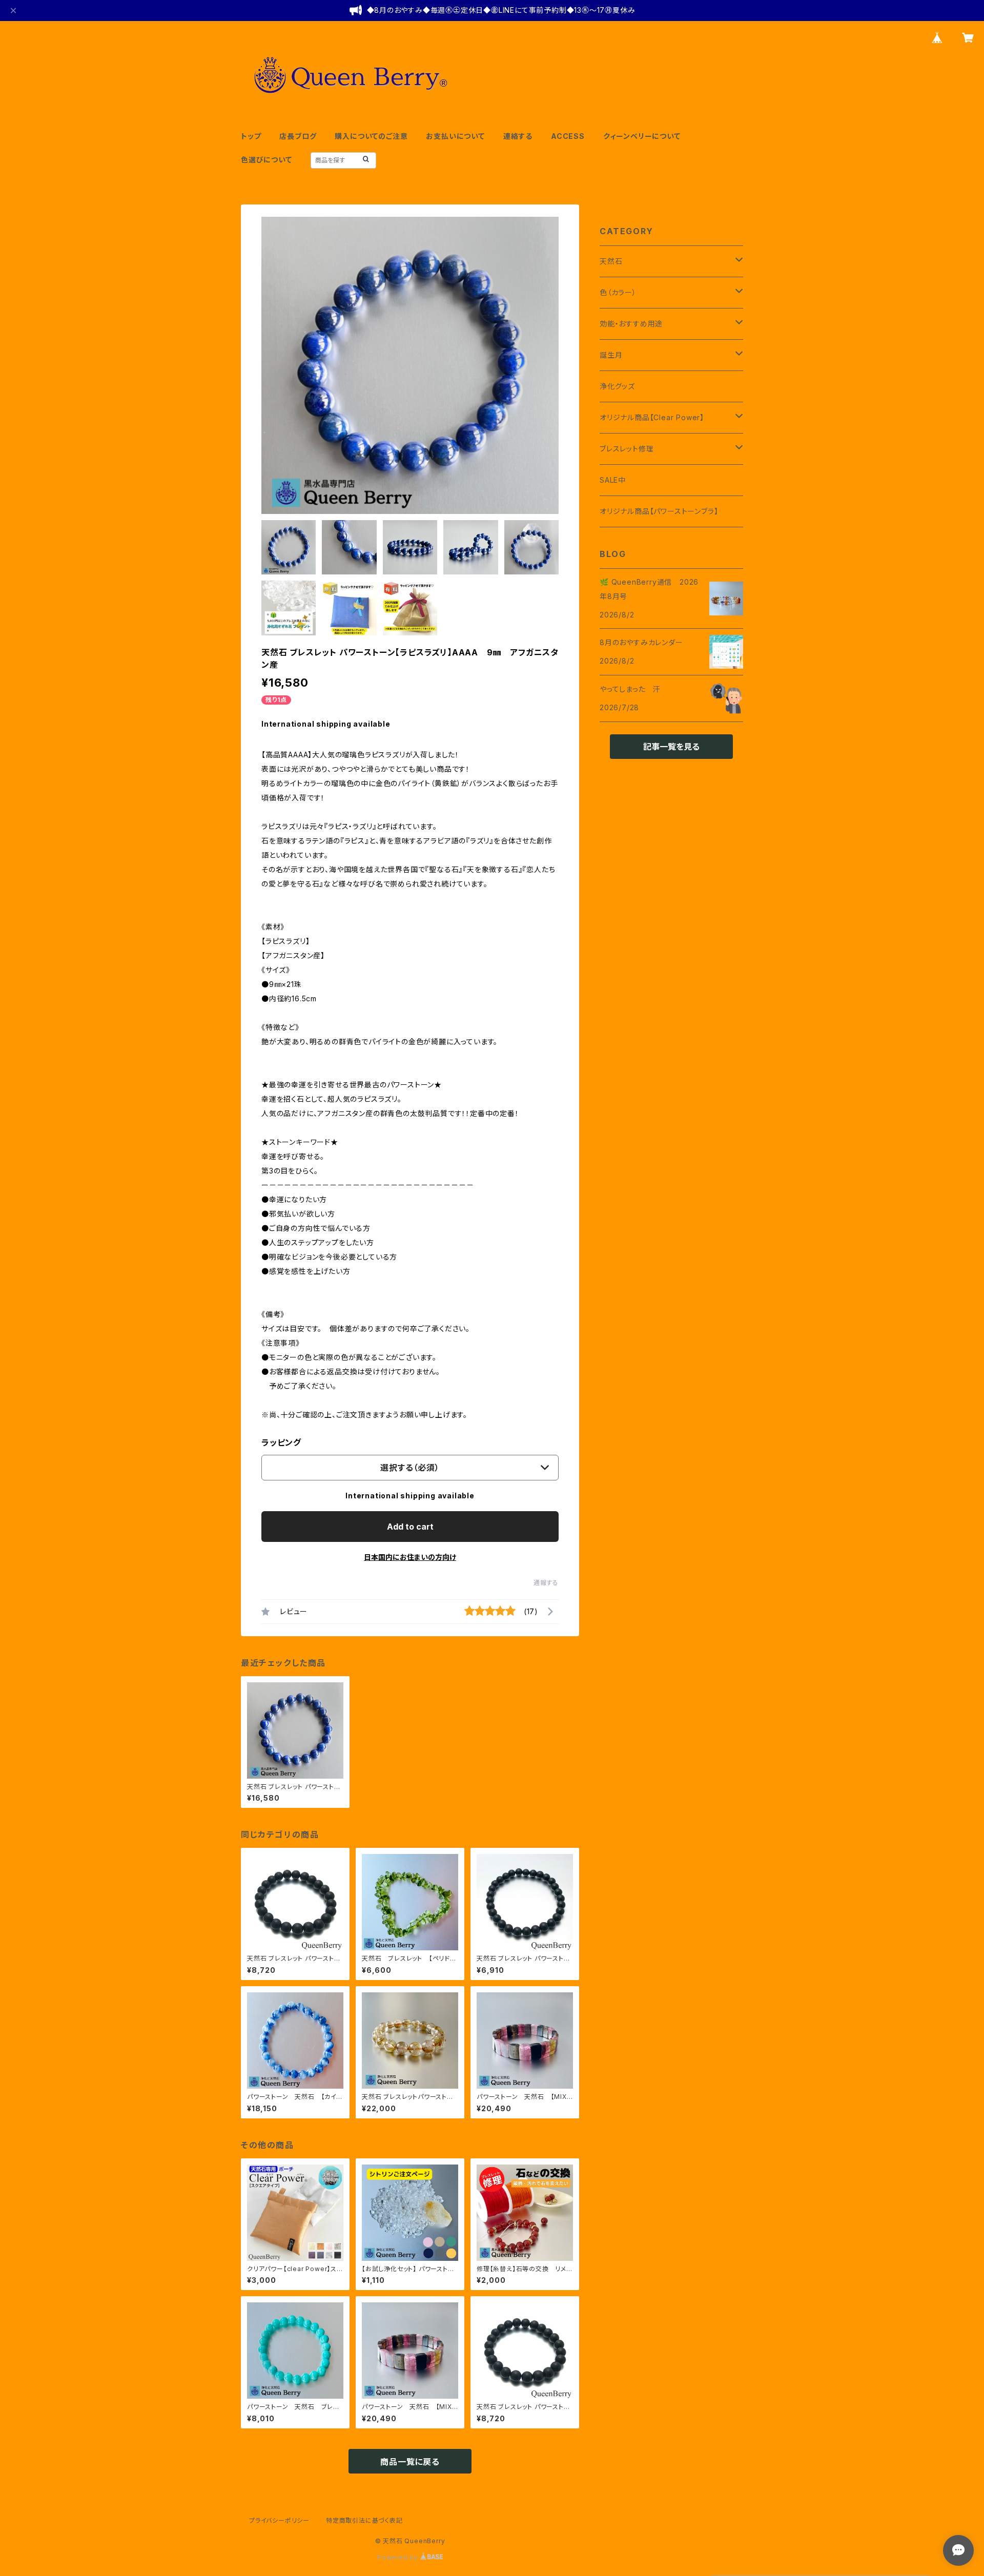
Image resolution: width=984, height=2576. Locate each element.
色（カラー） (618, 292)
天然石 (611, 261)
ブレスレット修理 (627, 449)
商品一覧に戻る (410, 2462)
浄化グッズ (617, 386)
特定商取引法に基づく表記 (364, 2520)
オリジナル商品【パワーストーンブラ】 (659, 511)
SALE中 (613, 480)
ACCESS (568, 136)
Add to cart (410, 1527)
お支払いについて (455, 136)
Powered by (399, 2557)
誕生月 (611, 355)
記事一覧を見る (671, 747)
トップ (251, 136)
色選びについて (266, 160)
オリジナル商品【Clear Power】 (652, 417)
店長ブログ (298, 136)
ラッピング (281, 1442)
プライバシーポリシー (279, 2520)
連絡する (518, 136)
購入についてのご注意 (371, 136)
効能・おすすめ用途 (631, 324)
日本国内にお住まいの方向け (410, 1557)
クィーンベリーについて (642, 136)
